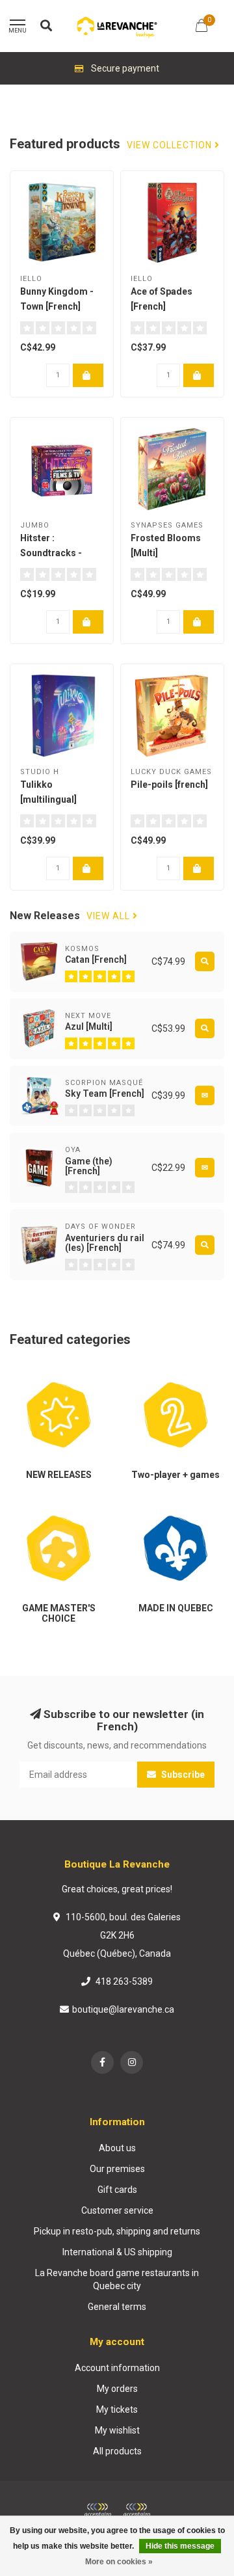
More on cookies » (119, 2562)
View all (110, 916)
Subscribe (182, 1775)
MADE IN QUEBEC (162, 1506)
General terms (117, 2307)
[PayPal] (136, 2510)
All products (117, 2451)
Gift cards (117, 2190)
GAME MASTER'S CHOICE (46, 1512)
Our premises (117, 2169)
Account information (117, 2368)
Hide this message (180, 2546)
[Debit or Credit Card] (97, 2510)
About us (117, 2148)
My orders (117, 2389)
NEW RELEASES (42, 1373)
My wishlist (117, 2430)
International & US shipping (117, 2252)
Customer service (117, 2210)
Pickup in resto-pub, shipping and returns (117, 2231)
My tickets (117, 2409)
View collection (171, 145)
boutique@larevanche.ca (123, 2009)
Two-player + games (169, 1373)
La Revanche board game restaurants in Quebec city (117, 2279)
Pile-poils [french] (169, 785)
